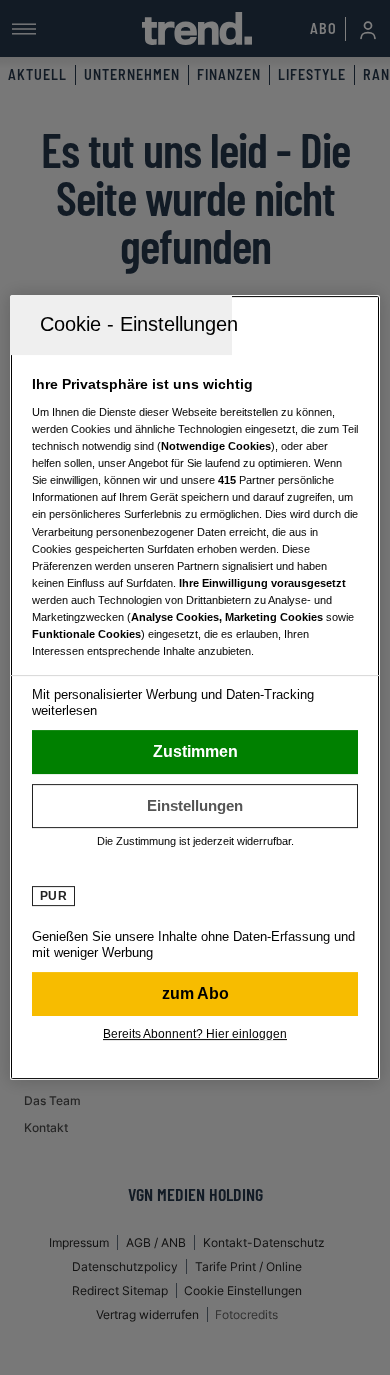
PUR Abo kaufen (195, 994)
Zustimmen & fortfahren (195, 752)
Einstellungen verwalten (195, 806)
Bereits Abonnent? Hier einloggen (195, 1034)
